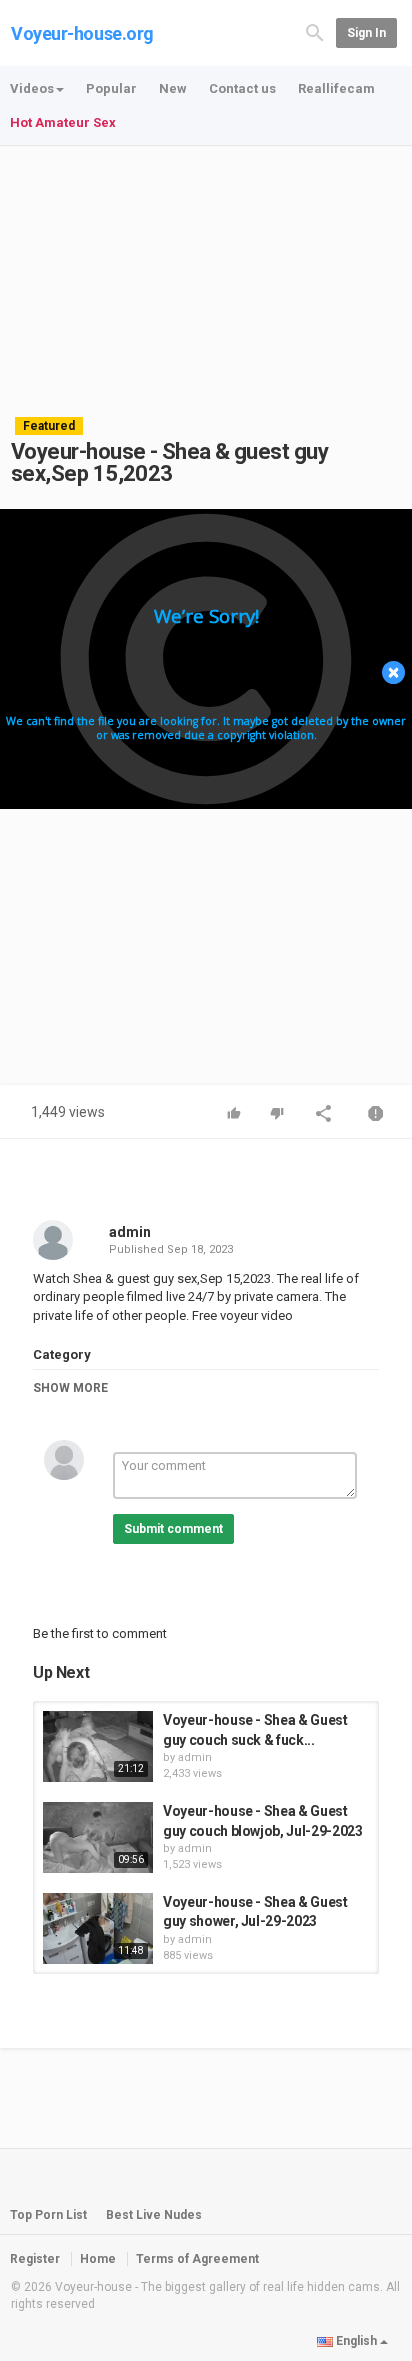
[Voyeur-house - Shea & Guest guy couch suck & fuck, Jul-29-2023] (98, 1746)
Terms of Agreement (197, 2259)
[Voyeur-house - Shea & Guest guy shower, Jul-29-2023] (98, 1928)
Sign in (366, 33)
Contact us (242, 88)
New (173, 88)
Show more (70, 1388)
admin (130, 1232)
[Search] (315, 31)
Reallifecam (336, 88)
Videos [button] (32, 88)
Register (35, 2259)
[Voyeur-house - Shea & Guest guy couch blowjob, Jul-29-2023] (98, 1837)
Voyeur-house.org (82, 33)
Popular (111, 88)
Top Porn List (48, 2215)
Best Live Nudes (154, 2215)
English (356, 2341)
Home (98, 2259)
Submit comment (173, 1529)
